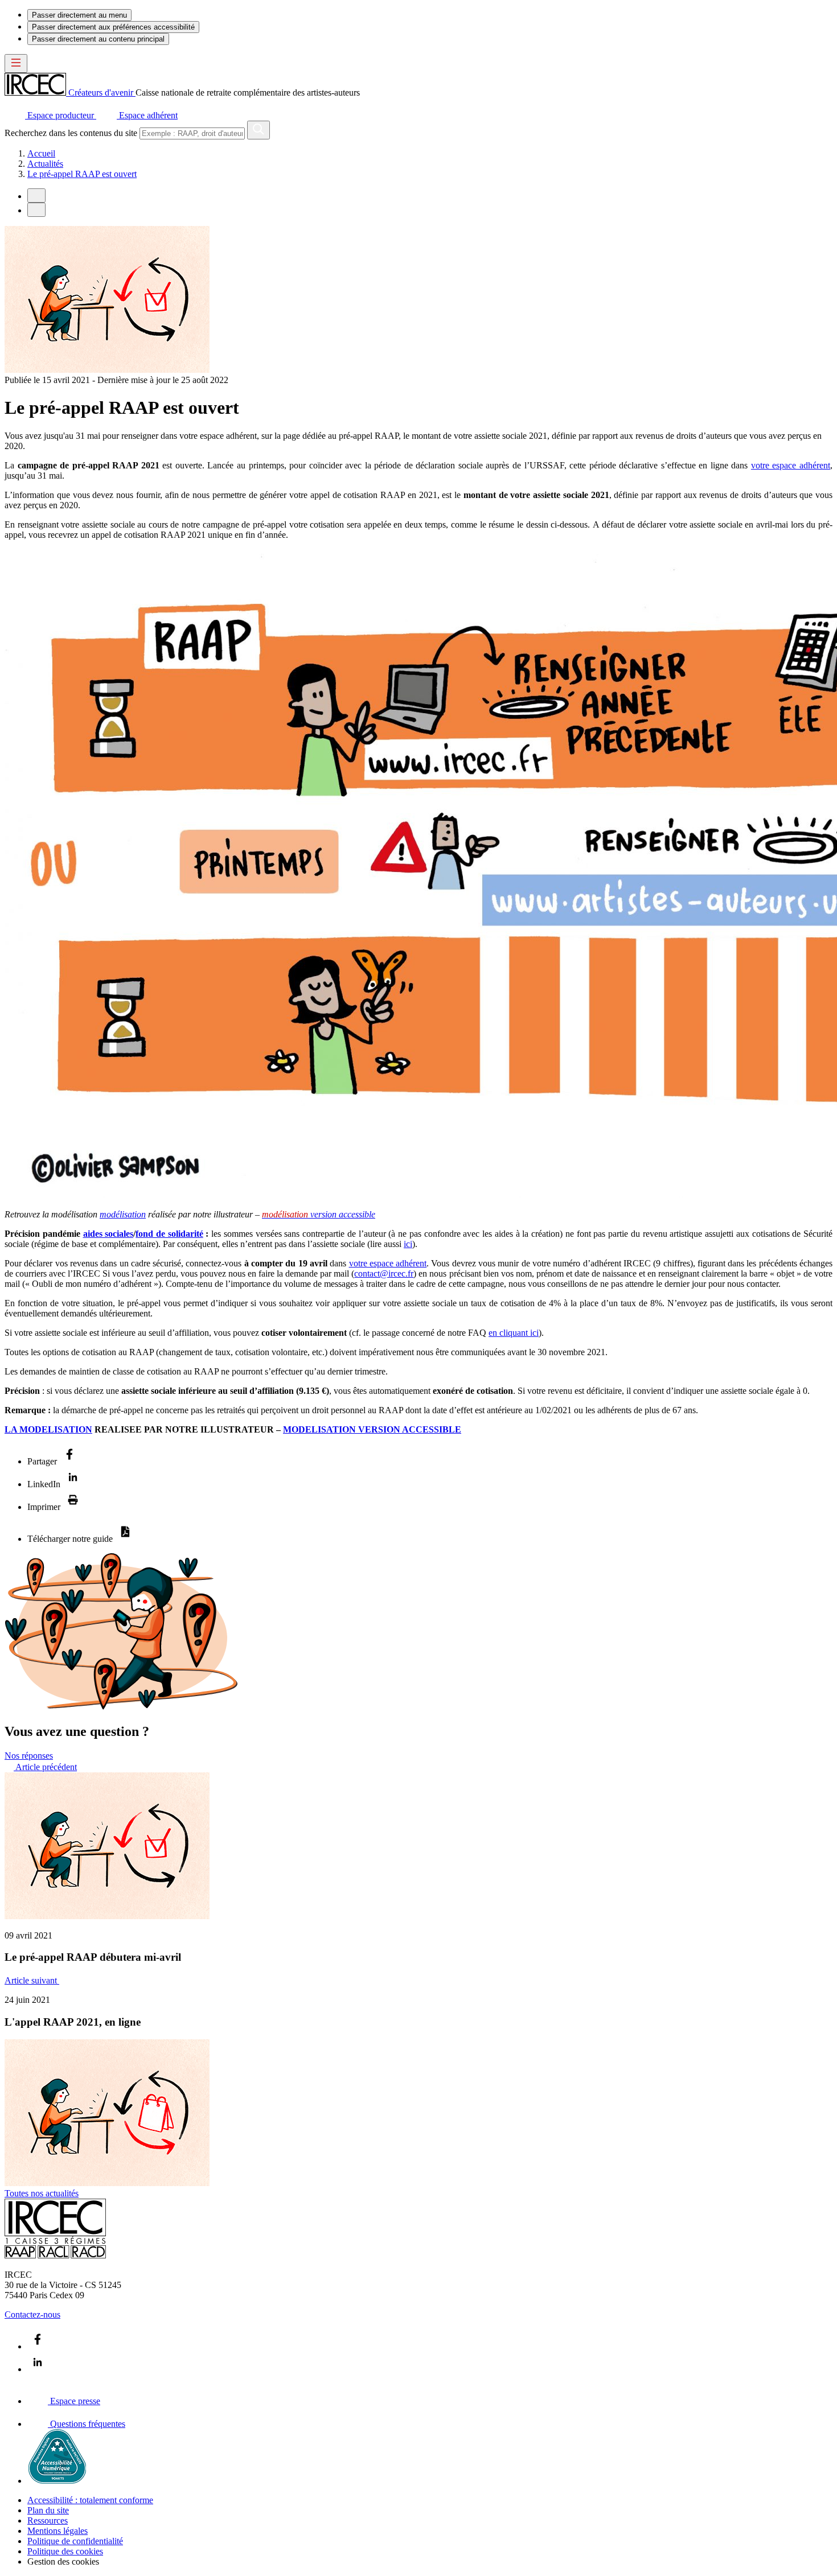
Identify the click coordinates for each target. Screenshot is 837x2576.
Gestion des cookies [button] (63, 2561)
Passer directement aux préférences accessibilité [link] (113, 27)
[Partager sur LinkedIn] (73, 1484)
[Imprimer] (73, 1507)
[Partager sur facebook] (69, 1461)
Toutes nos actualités (42, 2193)
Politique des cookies (65, 2551)
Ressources (48, 2521)
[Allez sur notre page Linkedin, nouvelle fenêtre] (38, 2369)
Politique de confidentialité (75, 2541)
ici (408, 1244)
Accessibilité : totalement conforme (90, 2500)
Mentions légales (58, 2531)
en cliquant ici (514, 1333)
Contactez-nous (32, 2314)
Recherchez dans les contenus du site (71, 133)
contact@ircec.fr (384, 1273)
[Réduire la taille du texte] (36, 196)
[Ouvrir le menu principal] (16, 63)
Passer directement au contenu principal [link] (98, 39)
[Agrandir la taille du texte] (36, 210)
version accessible (319, 1214)
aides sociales (108, 1234)
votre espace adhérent (791, 465)
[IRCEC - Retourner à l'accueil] (55, 2255)
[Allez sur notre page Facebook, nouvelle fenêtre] (38, 2346)
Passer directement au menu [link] (79, 15)
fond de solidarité (169, 1234)
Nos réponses (29, 1756)
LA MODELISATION (48, 1429)
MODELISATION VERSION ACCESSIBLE (372, 1429)
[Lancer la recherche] (259, 130)
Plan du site (48, 2510)
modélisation (123, 1214)
